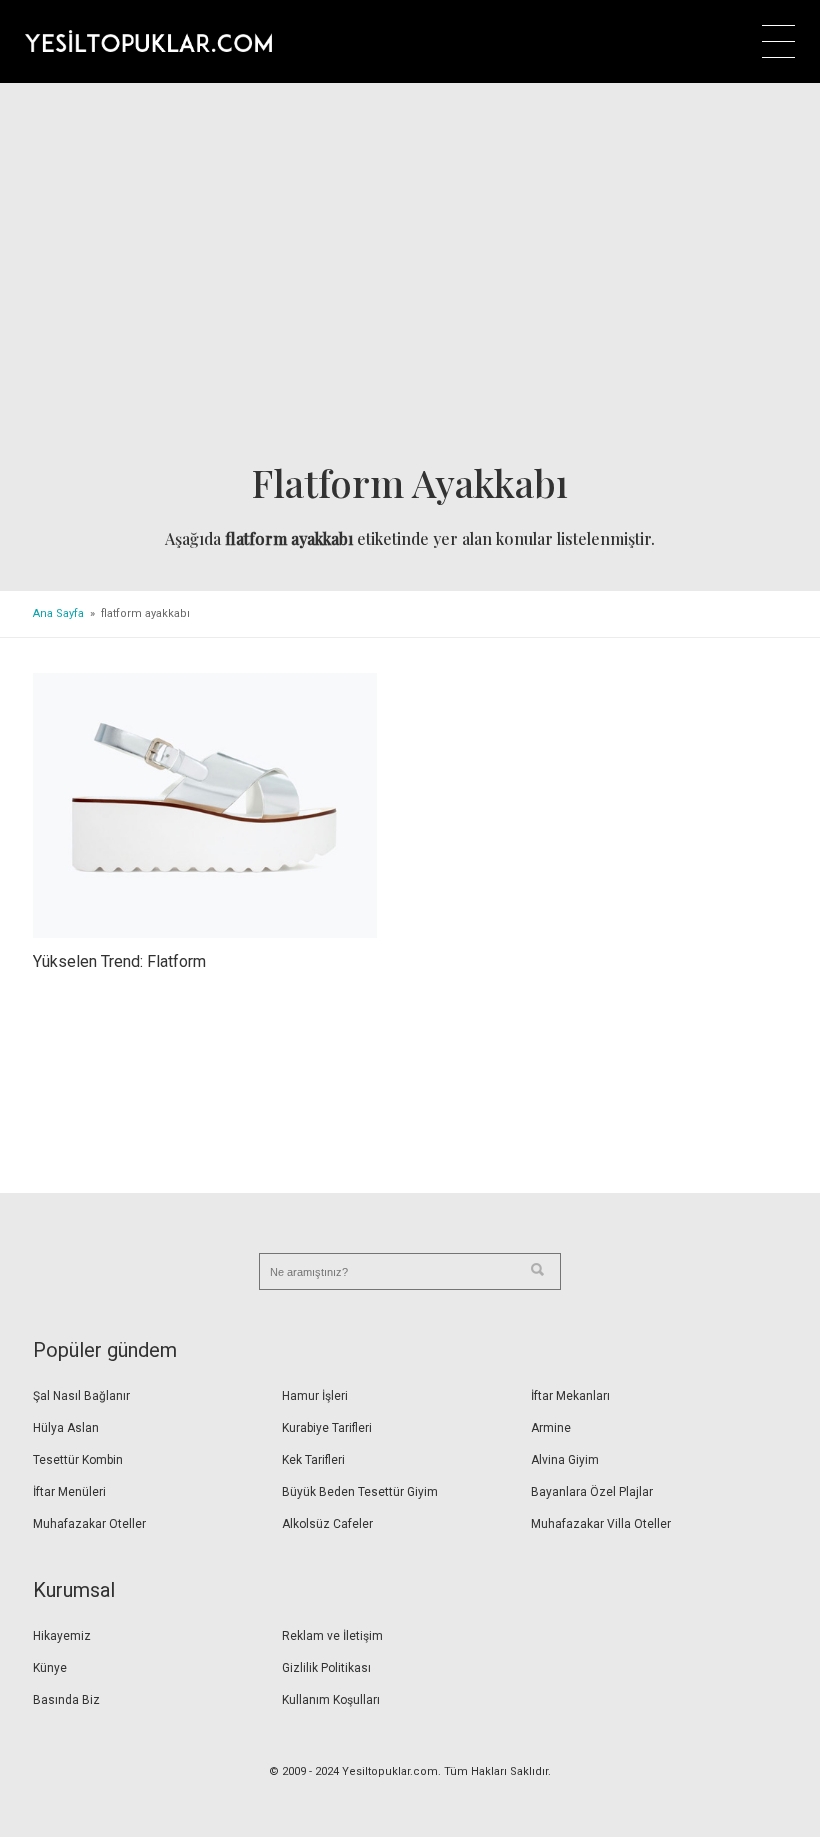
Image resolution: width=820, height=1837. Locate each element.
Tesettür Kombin (78, 1460)
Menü (778, 41)
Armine (551, 1428)
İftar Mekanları (570, 1396)
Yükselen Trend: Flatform (119, 961)
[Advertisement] (410, 279)
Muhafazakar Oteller (89, 1524)
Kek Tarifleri (313, 1460)
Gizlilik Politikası (326, 1668)
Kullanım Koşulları (331, 1700)
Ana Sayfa (58, 613)
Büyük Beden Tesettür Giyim (360, 1492)
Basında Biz (66, 1700)
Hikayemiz (62, 1636)
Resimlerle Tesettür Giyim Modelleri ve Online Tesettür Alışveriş (148, 41)
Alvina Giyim (565, 1460)
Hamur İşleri (315, 1396)
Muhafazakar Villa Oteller (601, 1524)
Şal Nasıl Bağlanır (81, 1396)
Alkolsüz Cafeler (327, 1524)
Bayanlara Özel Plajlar (592, 1492)
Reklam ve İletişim (332, 1636)
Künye (50, 1668)
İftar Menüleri (69, 1492)
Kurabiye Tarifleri (327, 1428)
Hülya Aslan (66, 1428)
